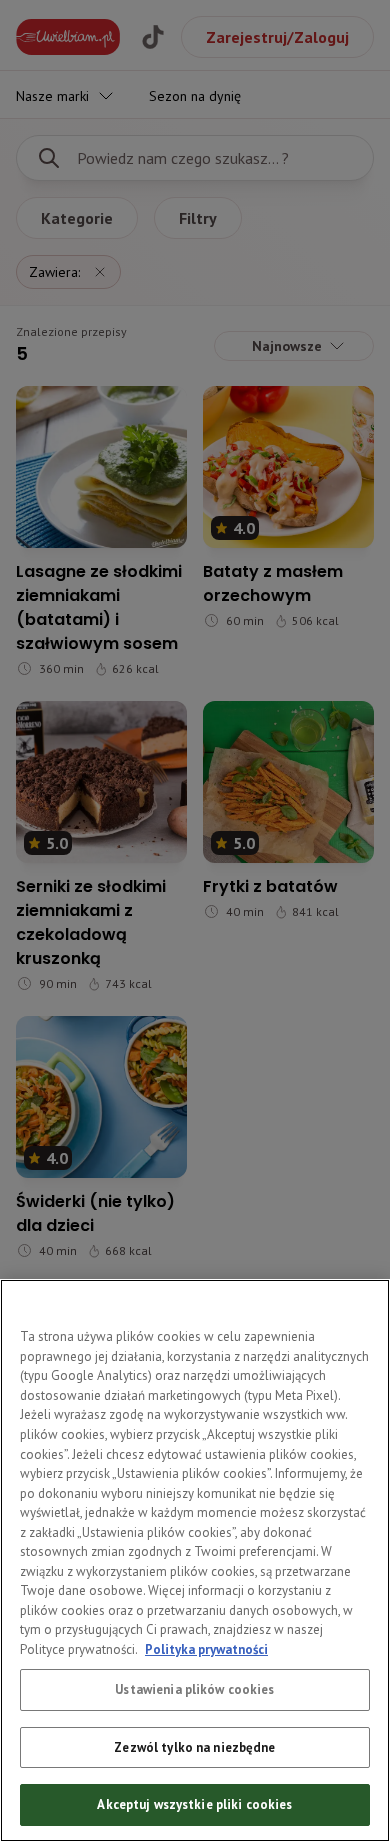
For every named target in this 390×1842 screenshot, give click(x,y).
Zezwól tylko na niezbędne (194, 1747)
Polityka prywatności (206, 1649)
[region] (195, 1560)
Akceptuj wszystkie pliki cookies (194, 1804)
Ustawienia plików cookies (194, 1689)
